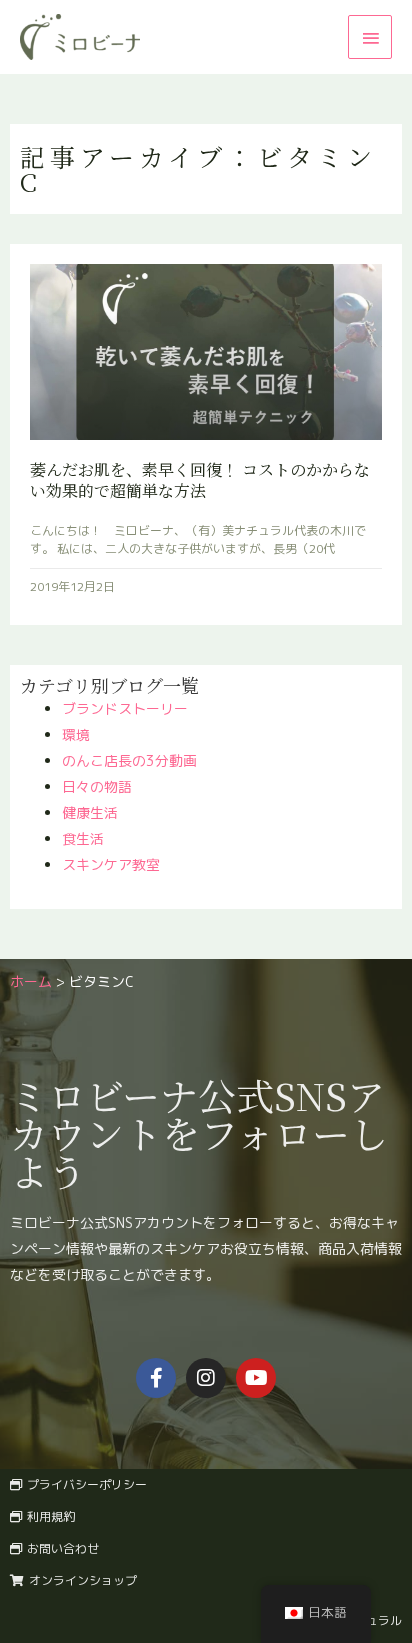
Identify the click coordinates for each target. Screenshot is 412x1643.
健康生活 (90, 812)
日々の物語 (97, 786)
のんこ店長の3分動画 (129, 760)
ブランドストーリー (125, 708)
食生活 (83, 838)
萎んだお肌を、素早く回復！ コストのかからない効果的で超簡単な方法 (200, 480)
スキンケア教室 (111, 864)
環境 (76, 734)
